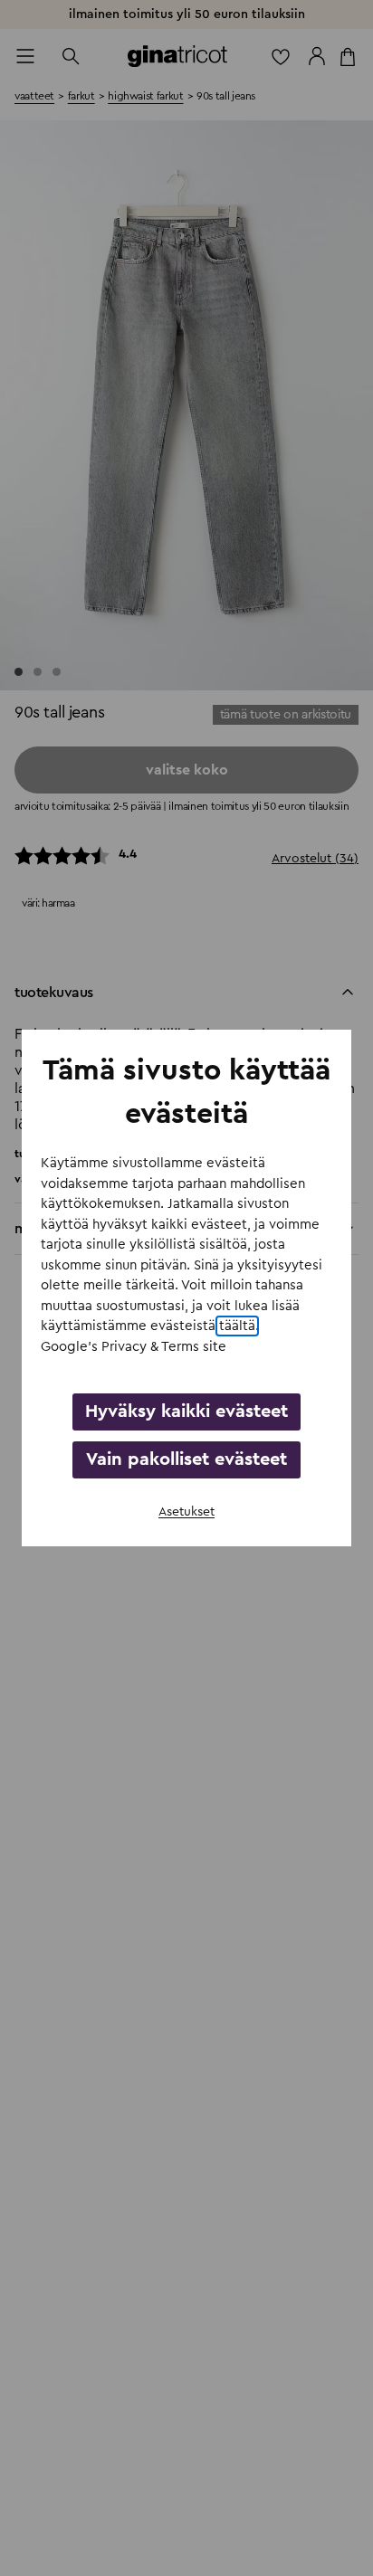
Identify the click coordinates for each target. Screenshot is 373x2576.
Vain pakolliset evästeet (186, 1459)
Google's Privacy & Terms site (134, 1347)
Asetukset (186, 1512)
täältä (237, 1326)
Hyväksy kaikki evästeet (186, 1412)
